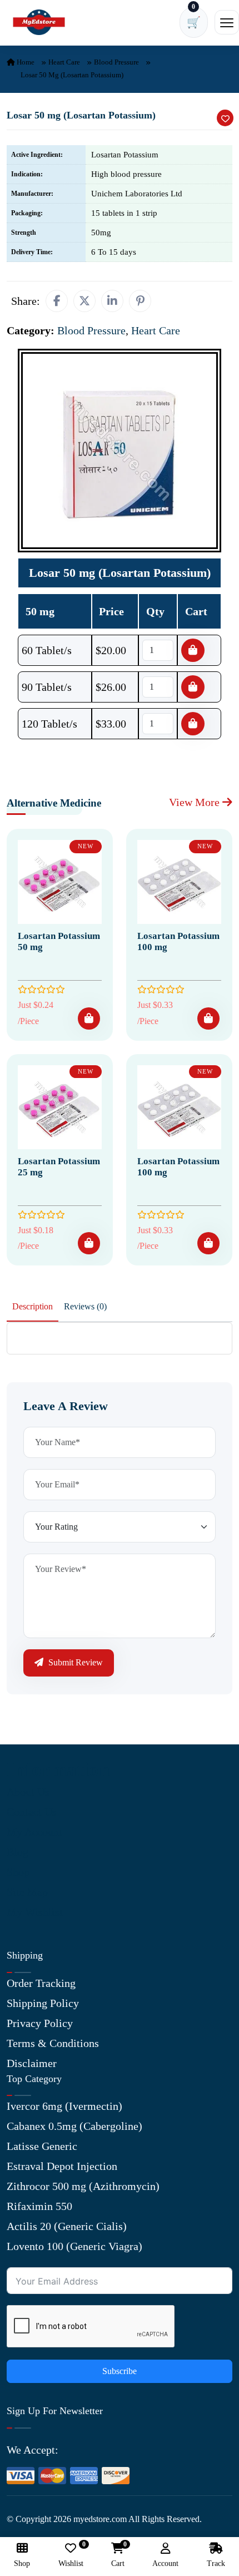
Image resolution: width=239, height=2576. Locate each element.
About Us (28, 1792)
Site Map (27, 1892)
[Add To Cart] (89, 1018)
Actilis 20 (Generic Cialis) (67, 2226)
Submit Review (74, 1662)
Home (25, 62)
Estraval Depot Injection (62, 2166)
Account (165, 2563)
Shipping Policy (43, 2003)
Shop (18, 1872)
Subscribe (120, 2371)
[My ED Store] (39, 23)
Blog (18, 1852)
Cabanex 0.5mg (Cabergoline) (74, 2126)
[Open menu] (227, 22)
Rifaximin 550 (39, 2206)
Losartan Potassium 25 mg (59, 1167)
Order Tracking (41, 1983)
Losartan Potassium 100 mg (178, 941)
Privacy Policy (40, 2023)
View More (196, 802)
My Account (34, 1832)
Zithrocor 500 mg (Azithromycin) (83, 2186)
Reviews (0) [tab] (85, 1306)
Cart (118, 2555)
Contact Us (32, 1812)
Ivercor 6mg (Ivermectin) (64, 2106)
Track (216, 2563)
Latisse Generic (42, 2146)
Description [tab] (33, 1306)
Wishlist (71, 2555)
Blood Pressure (116, 62)
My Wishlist (35, 1912)
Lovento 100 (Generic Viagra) (74, 2246)
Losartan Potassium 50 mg (59, 941)
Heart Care (64, 62)
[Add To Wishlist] (225, 118)
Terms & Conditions (53, 2043)
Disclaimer (32, 2063)
